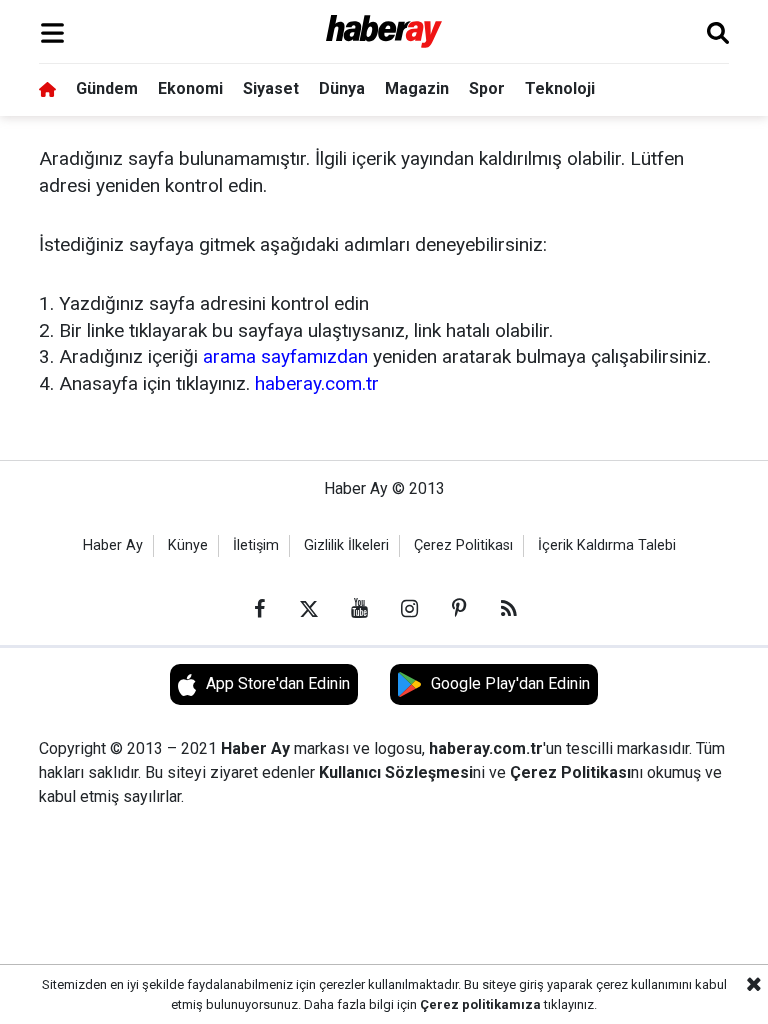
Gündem (107, 88)
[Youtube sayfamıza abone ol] (359, 609)
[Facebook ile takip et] (259, 609)
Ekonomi (190, 88)
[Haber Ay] (384, 32)
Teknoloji (560, 88)
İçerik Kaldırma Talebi (607, 545)
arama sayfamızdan (285, 356)
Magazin (417, 88)
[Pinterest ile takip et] (459, 609)
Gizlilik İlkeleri (346, 545)
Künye (188, 545)
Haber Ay (113, 545)
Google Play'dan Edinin (510, 683)
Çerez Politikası (463, 545)
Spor (487, 88)
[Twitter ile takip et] (309, 609)
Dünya (342, 88)
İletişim (256, 545)
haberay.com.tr (317, 383)
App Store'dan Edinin (278, 683)
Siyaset (271, 88)
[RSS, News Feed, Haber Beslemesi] (509, 609)
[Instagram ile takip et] (409, 609)
